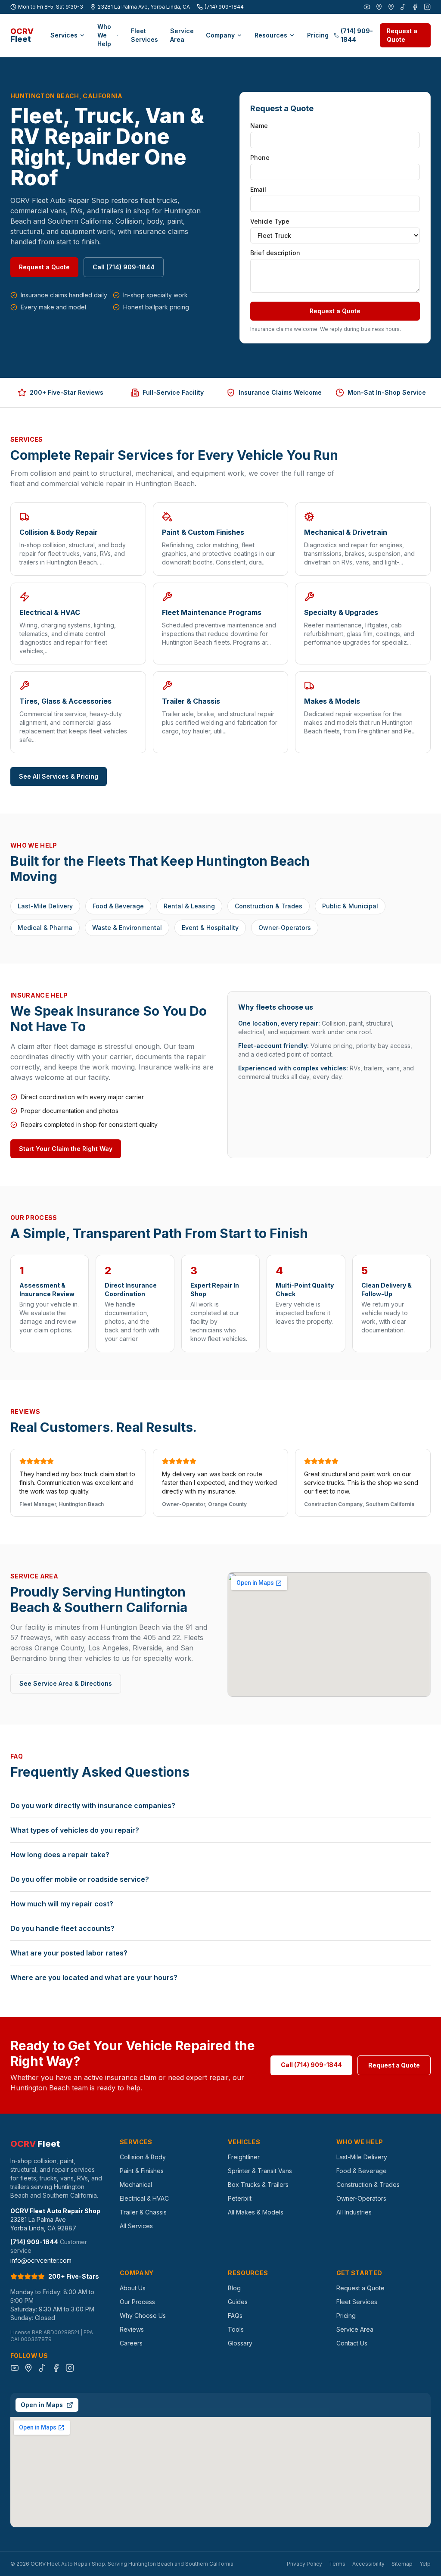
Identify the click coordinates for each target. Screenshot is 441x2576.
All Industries (354, 2212)
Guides (238, 2302)
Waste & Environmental (127, 928)
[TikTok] (403, 7)
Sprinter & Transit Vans (260, 2171)
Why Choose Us (143, 2316)
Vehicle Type (270, 221)
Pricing (318, 35)
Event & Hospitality (210, 928)
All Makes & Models (256, 2212)
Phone (260, 157)
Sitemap (402, 2564)
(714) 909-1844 (224, 7)
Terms (337, 2564)
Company (220, 35)
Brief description (275, 253)
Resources (271, 35)
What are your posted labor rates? (69, 1953)
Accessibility (368, 2564)
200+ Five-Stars (74, 2276)
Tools (236, 2329)
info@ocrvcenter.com (41, 2260)
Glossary (240, 2343)
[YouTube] (367, 7)
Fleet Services (144, 35)
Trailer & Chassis (143, 2212)
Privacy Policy (304, 2564)
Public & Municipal (350, 906)
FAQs (235, 2316)
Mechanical (136, 2185)
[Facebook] (415, 7)
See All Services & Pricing (59, 776)
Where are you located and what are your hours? (94, 1977)
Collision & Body (143, 2157)
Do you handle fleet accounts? (62, 1928)
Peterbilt (240, 2198)
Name (259, 126)
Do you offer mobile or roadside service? (80, 1879)
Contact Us (352, 2343)
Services (64, 35)
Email (258, 189)
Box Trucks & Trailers (258, 2185)
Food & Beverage (118, 906)
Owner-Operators (285, 928)
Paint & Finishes (142, 2171)
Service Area (182, 35)
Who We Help (104, 35)
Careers (131, 2343)
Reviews (132, 2329)
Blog (234, 2288)
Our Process (137, 2302)
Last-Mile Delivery (45, 906)
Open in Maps (42, 2405)
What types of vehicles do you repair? (75, 1830)
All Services (136, 2226)
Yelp (425, 2564)
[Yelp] (391, 7)
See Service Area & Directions (66, 1683)
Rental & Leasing (189, 906)
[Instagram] (427, 7)
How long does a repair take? (60, 1855)
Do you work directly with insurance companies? (93, 1806)
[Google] (379, 7)
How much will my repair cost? (62, 1904)
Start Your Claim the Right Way (66, 1149)
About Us (133, 2288)
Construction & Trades (269, 906)
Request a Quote (402, 35)
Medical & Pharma (45, 928)
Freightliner (244, 2157)
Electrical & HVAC (144, 2198)
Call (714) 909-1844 (124, 267)
